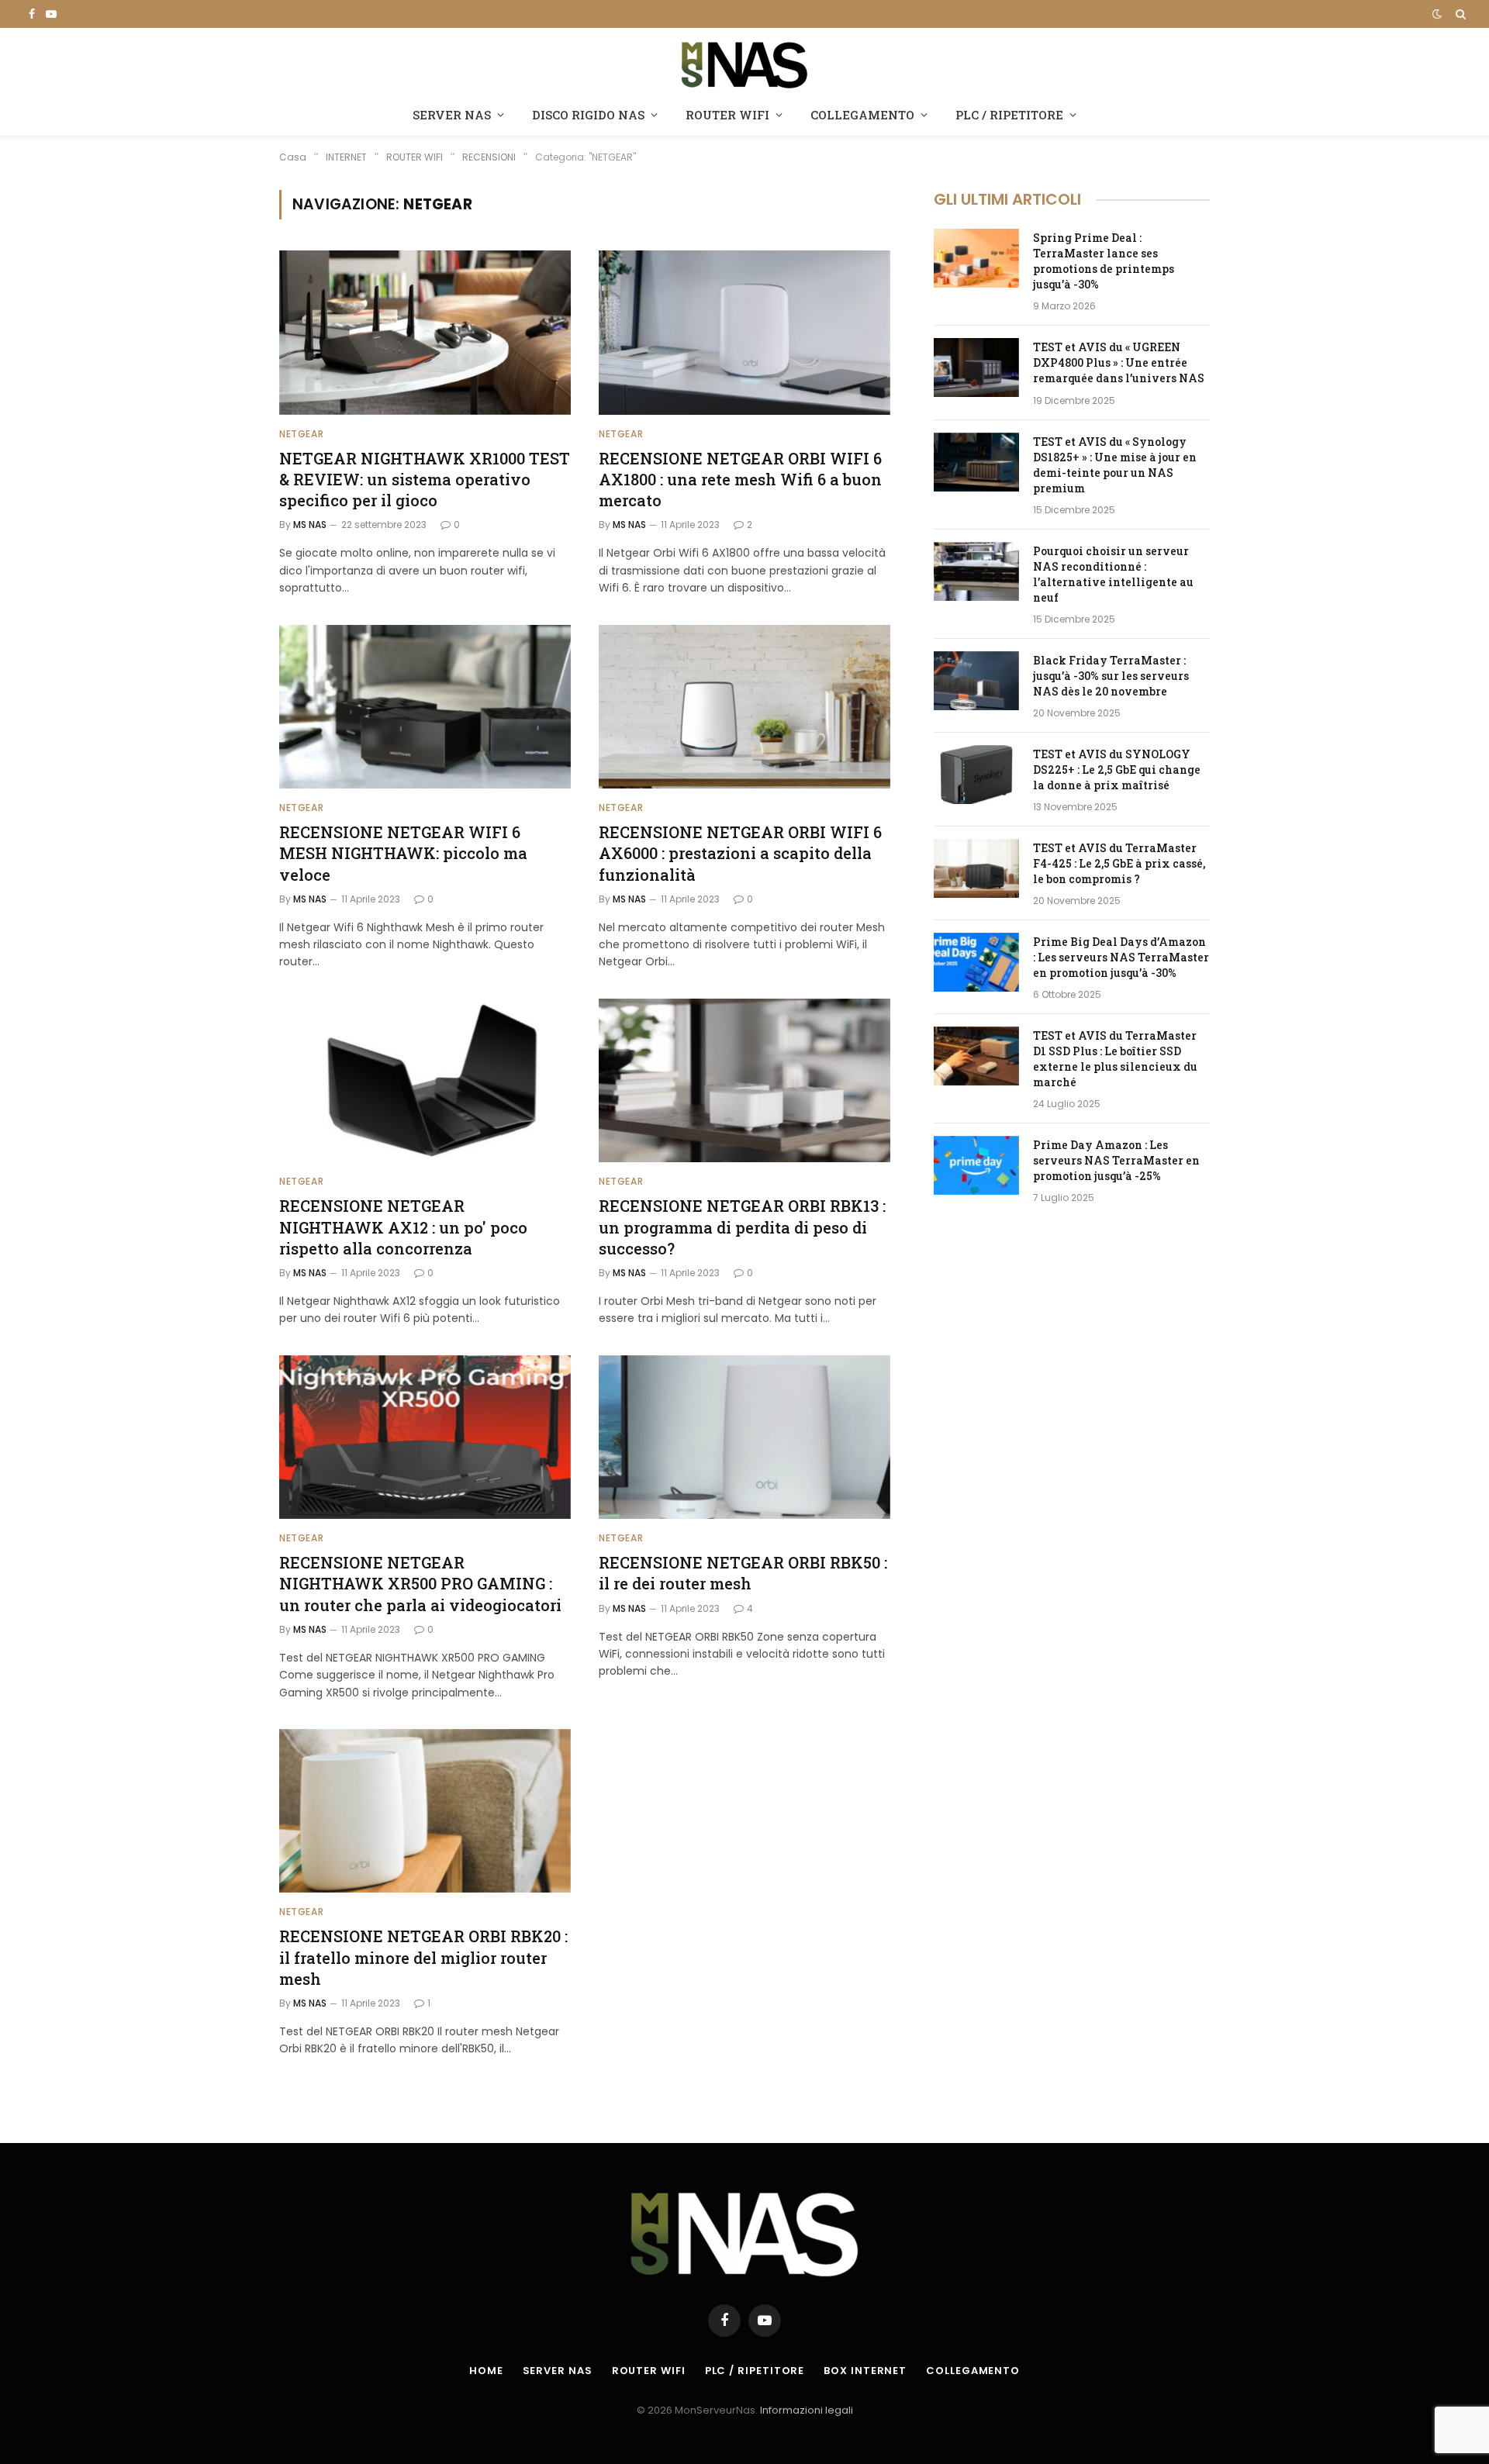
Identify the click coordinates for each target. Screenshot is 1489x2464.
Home (486, 2371)
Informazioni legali (807, 2410)
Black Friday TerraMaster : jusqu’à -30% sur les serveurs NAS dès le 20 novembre (1111, 676)
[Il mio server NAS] (744, 63)
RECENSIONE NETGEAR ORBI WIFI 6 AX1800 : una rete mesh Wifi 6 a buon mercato (740, 479)
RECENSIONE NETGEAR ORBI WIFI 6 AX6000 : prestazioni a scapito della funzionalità (740, 853)
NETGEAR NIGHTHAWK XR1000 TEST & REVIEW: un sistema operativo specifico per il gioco (425, 479)
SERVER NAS (452, 115)
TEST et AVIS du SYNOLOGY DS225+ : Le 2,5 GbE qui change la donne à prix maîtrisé (1117, 770)
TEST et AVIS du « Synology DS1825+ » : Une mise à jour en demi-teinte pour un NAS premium (1115, 465)
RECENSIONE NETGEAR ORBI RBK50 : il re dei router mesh (743, 1573)
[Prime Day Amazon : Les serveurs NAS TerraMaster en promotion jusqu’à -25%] (976, 1165)
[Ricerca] (1459, 14)
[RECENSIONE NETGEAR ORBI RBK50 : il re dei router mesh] (744, 1437)
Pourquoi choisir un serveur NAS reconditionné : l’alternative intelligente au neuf (1113, 574)
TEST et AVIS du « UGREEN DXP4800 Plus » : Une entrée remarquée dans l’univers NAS (1119, 362)
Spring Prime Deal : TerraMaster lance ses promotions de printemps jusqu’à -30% (1104, 261)
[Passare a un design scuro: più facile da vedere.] (1437, 14)
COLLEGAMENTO (862, 115)
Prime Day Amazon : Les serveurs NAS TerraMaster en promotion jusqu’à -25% (1116, 1160)
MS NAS (310, 525)
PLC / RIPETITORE (1009, 115)
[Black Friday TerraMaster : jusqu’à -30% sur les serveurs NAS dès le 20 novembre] (976, 681)
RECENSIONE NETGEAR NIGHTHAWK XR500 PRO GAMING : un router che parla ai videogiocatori (420, 1583)
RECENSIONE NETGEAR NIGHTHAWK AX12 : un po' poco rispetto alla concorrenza (403, 1227)
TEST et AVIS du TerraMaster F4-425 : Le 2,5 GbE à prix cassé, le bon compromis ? (1119, 863)
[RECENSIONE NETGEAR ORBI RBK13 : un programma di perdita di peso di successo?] (744, 1081)
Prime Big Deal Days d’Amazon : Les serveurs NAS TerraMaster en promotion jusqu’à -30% (1121, 957)
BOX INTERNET (865, 2371)
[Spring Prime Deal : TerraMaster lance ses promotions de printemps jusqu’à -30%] (976, 258)
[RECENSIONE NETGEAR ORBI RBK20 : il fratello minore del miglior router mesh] (425, 1811)
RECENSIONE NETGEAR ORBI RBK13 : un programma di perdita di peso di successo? (742, 1227)
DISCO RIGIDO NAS (588, 115)
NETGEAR (301, 434)
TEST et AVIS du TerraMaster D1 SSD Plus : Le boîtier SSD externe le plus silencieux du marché (1115, 1059)
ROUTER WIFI (727, 115)
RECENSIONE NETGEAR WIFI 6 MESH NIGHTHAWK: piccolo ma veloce (403, 853)
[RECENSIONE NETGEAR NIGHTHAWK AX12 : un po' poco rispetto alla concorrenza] (425, 1081)
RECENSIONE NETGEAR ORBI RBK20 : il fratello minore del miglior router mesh (423, 1957)
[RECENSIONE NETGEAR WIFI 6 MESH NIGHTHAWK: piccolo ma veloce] (425, 707)
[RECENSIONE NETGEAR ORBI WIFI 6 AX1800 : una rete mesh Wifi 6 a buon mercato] (744, 333)
